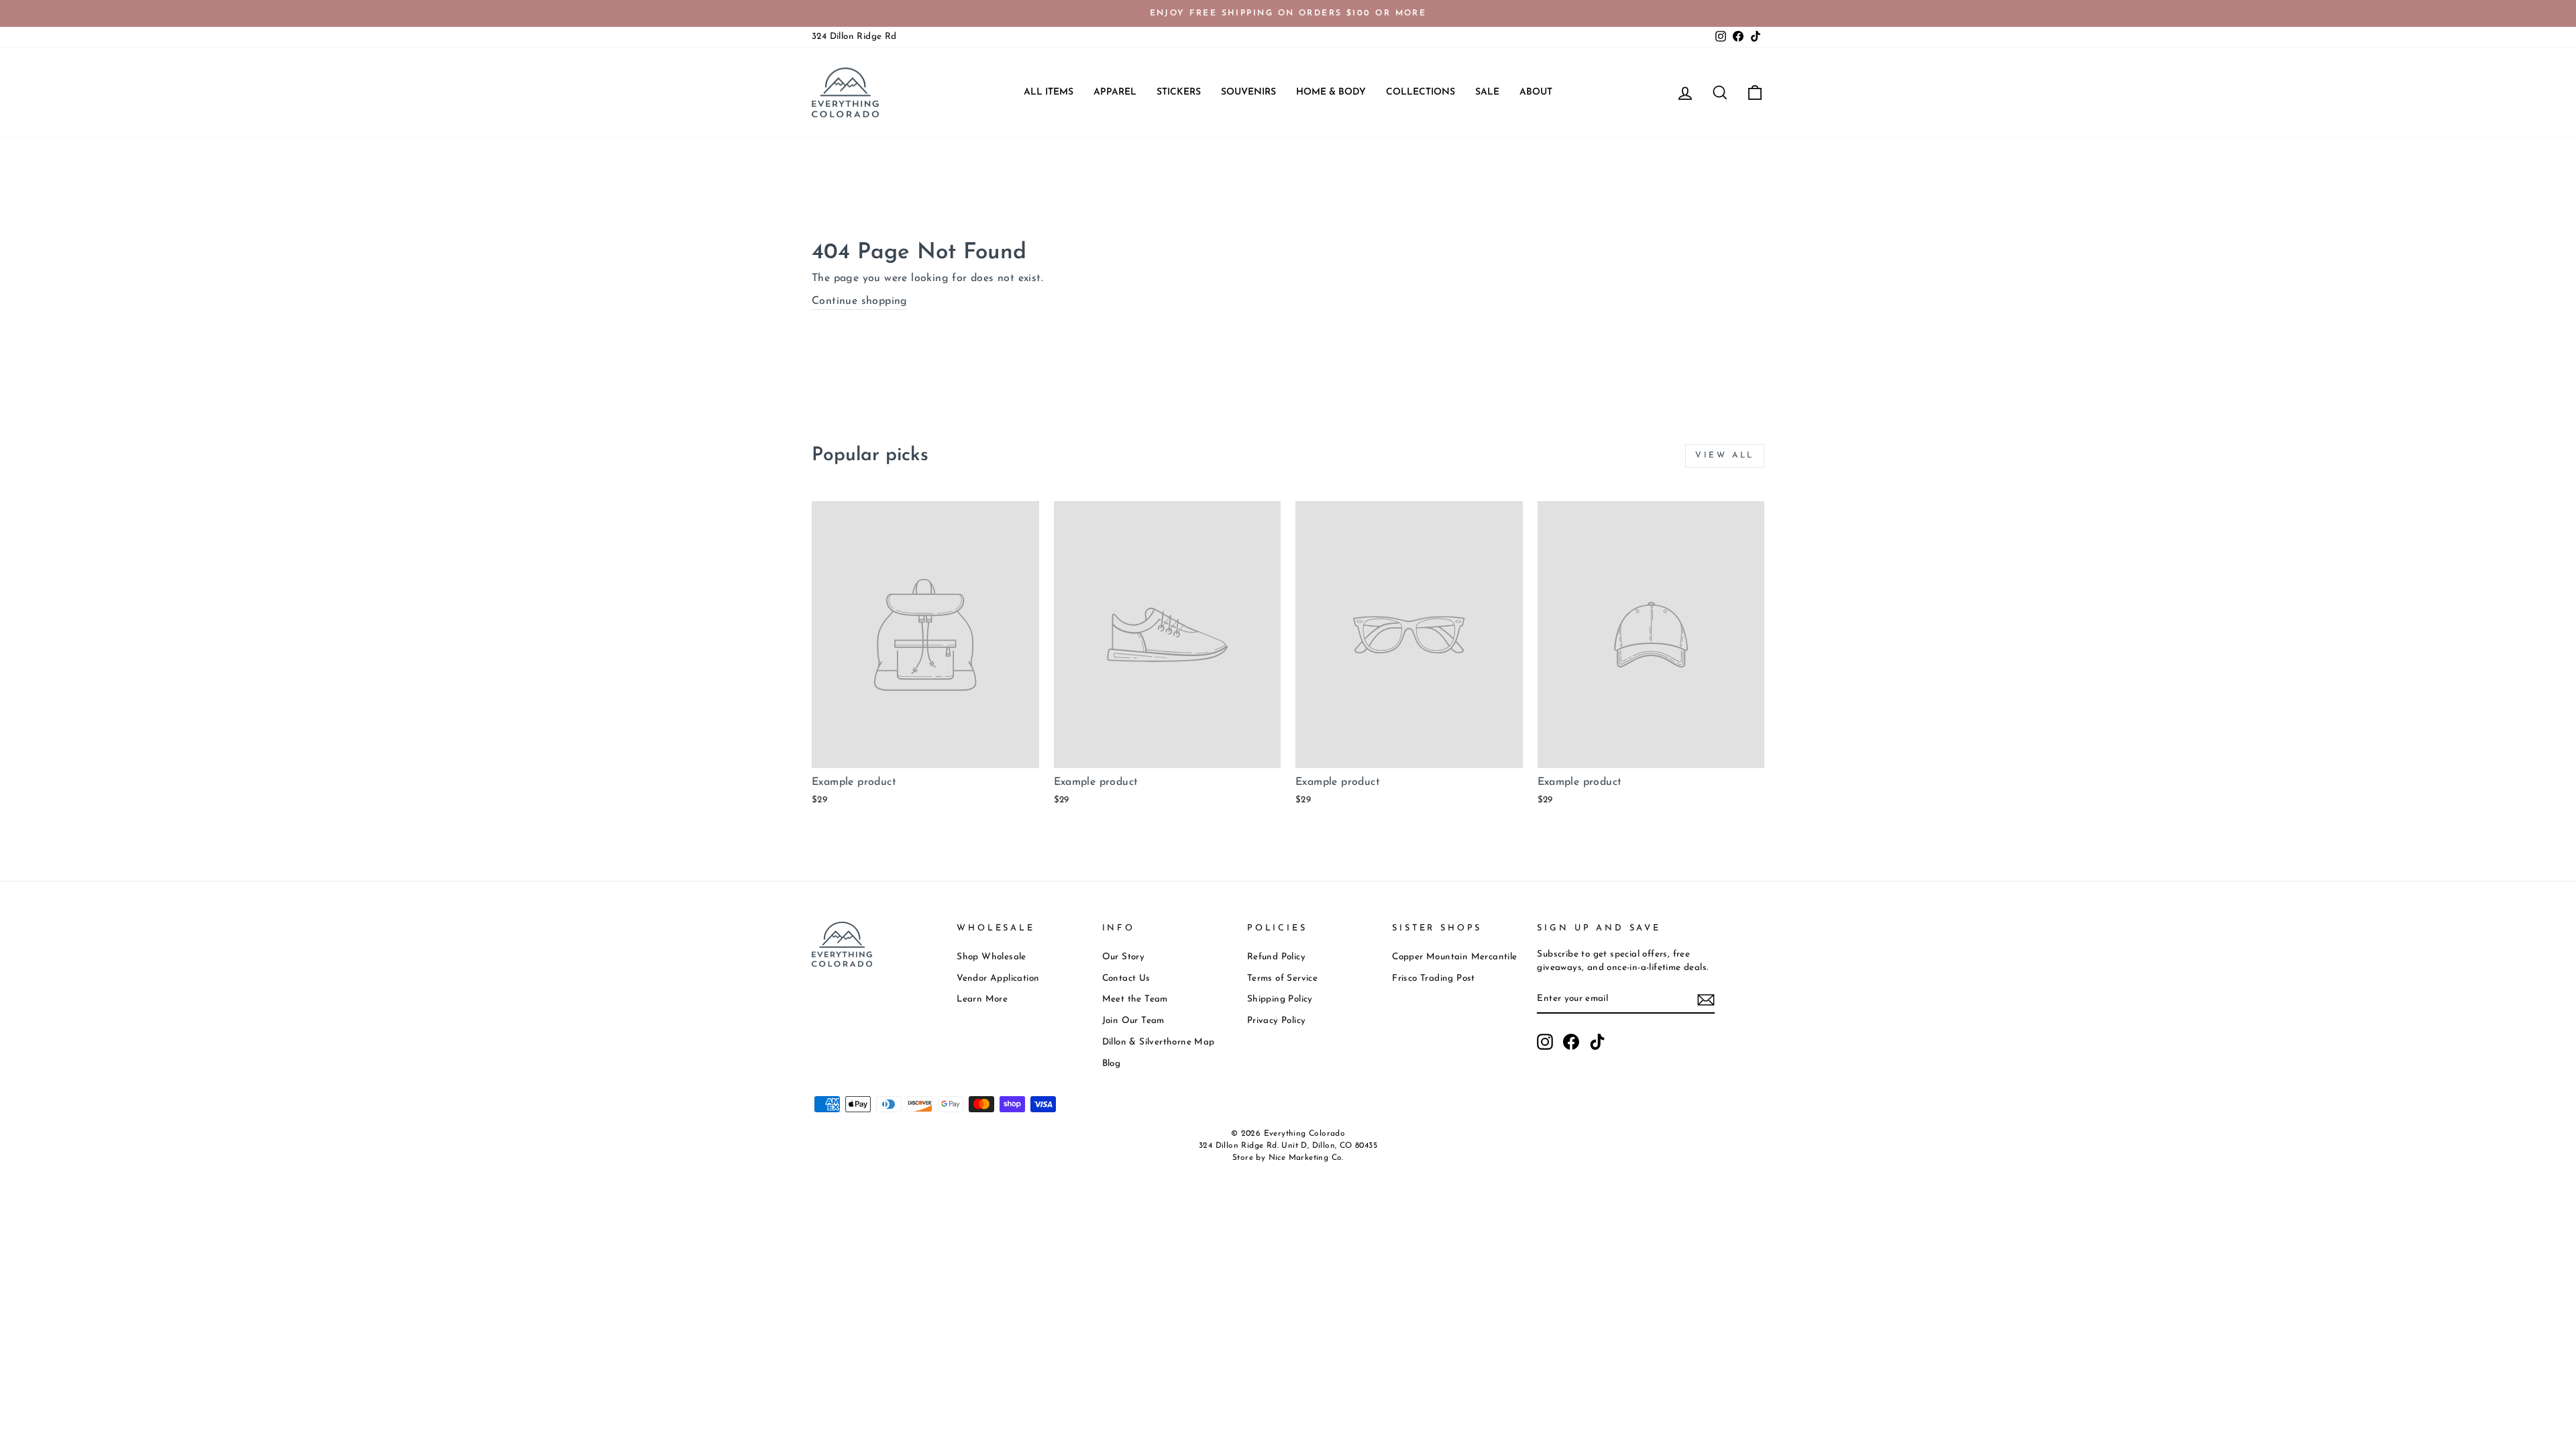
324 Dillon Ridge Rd (854, 37)
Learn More (982, 999)
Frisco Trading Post (1434, 978)
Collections (1420, 92)
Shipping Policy (1280, 999)
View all (1725, 455)
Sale (1487, 92)
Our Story (1124, 957)
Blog (1112, 1064)
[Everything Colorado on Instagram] (1545, 1042)
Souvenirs (1248, 92)
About (1536, 92)
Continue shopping (860, 301)
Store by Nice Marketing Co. (1288, 1158)
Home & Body (1331, 92)
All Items (1049, 92)
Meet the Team (1135, 999)
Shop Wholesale (991, 957)
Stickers (1179, 92)
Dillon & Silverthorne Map (1159, 1042)
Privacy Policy (1277, 1021)
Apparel (1115, 92)
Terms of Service (1282, 978)
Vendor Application (998, 978)
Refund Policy (1276, 957)
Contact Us (1126, 978)
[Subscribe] (1706, 999)
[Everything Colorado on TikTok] (1597, 1042)
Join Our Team (1133, 1021)
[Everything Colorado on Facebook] (1571, 1042)
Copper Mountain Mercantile (1454, 957)
